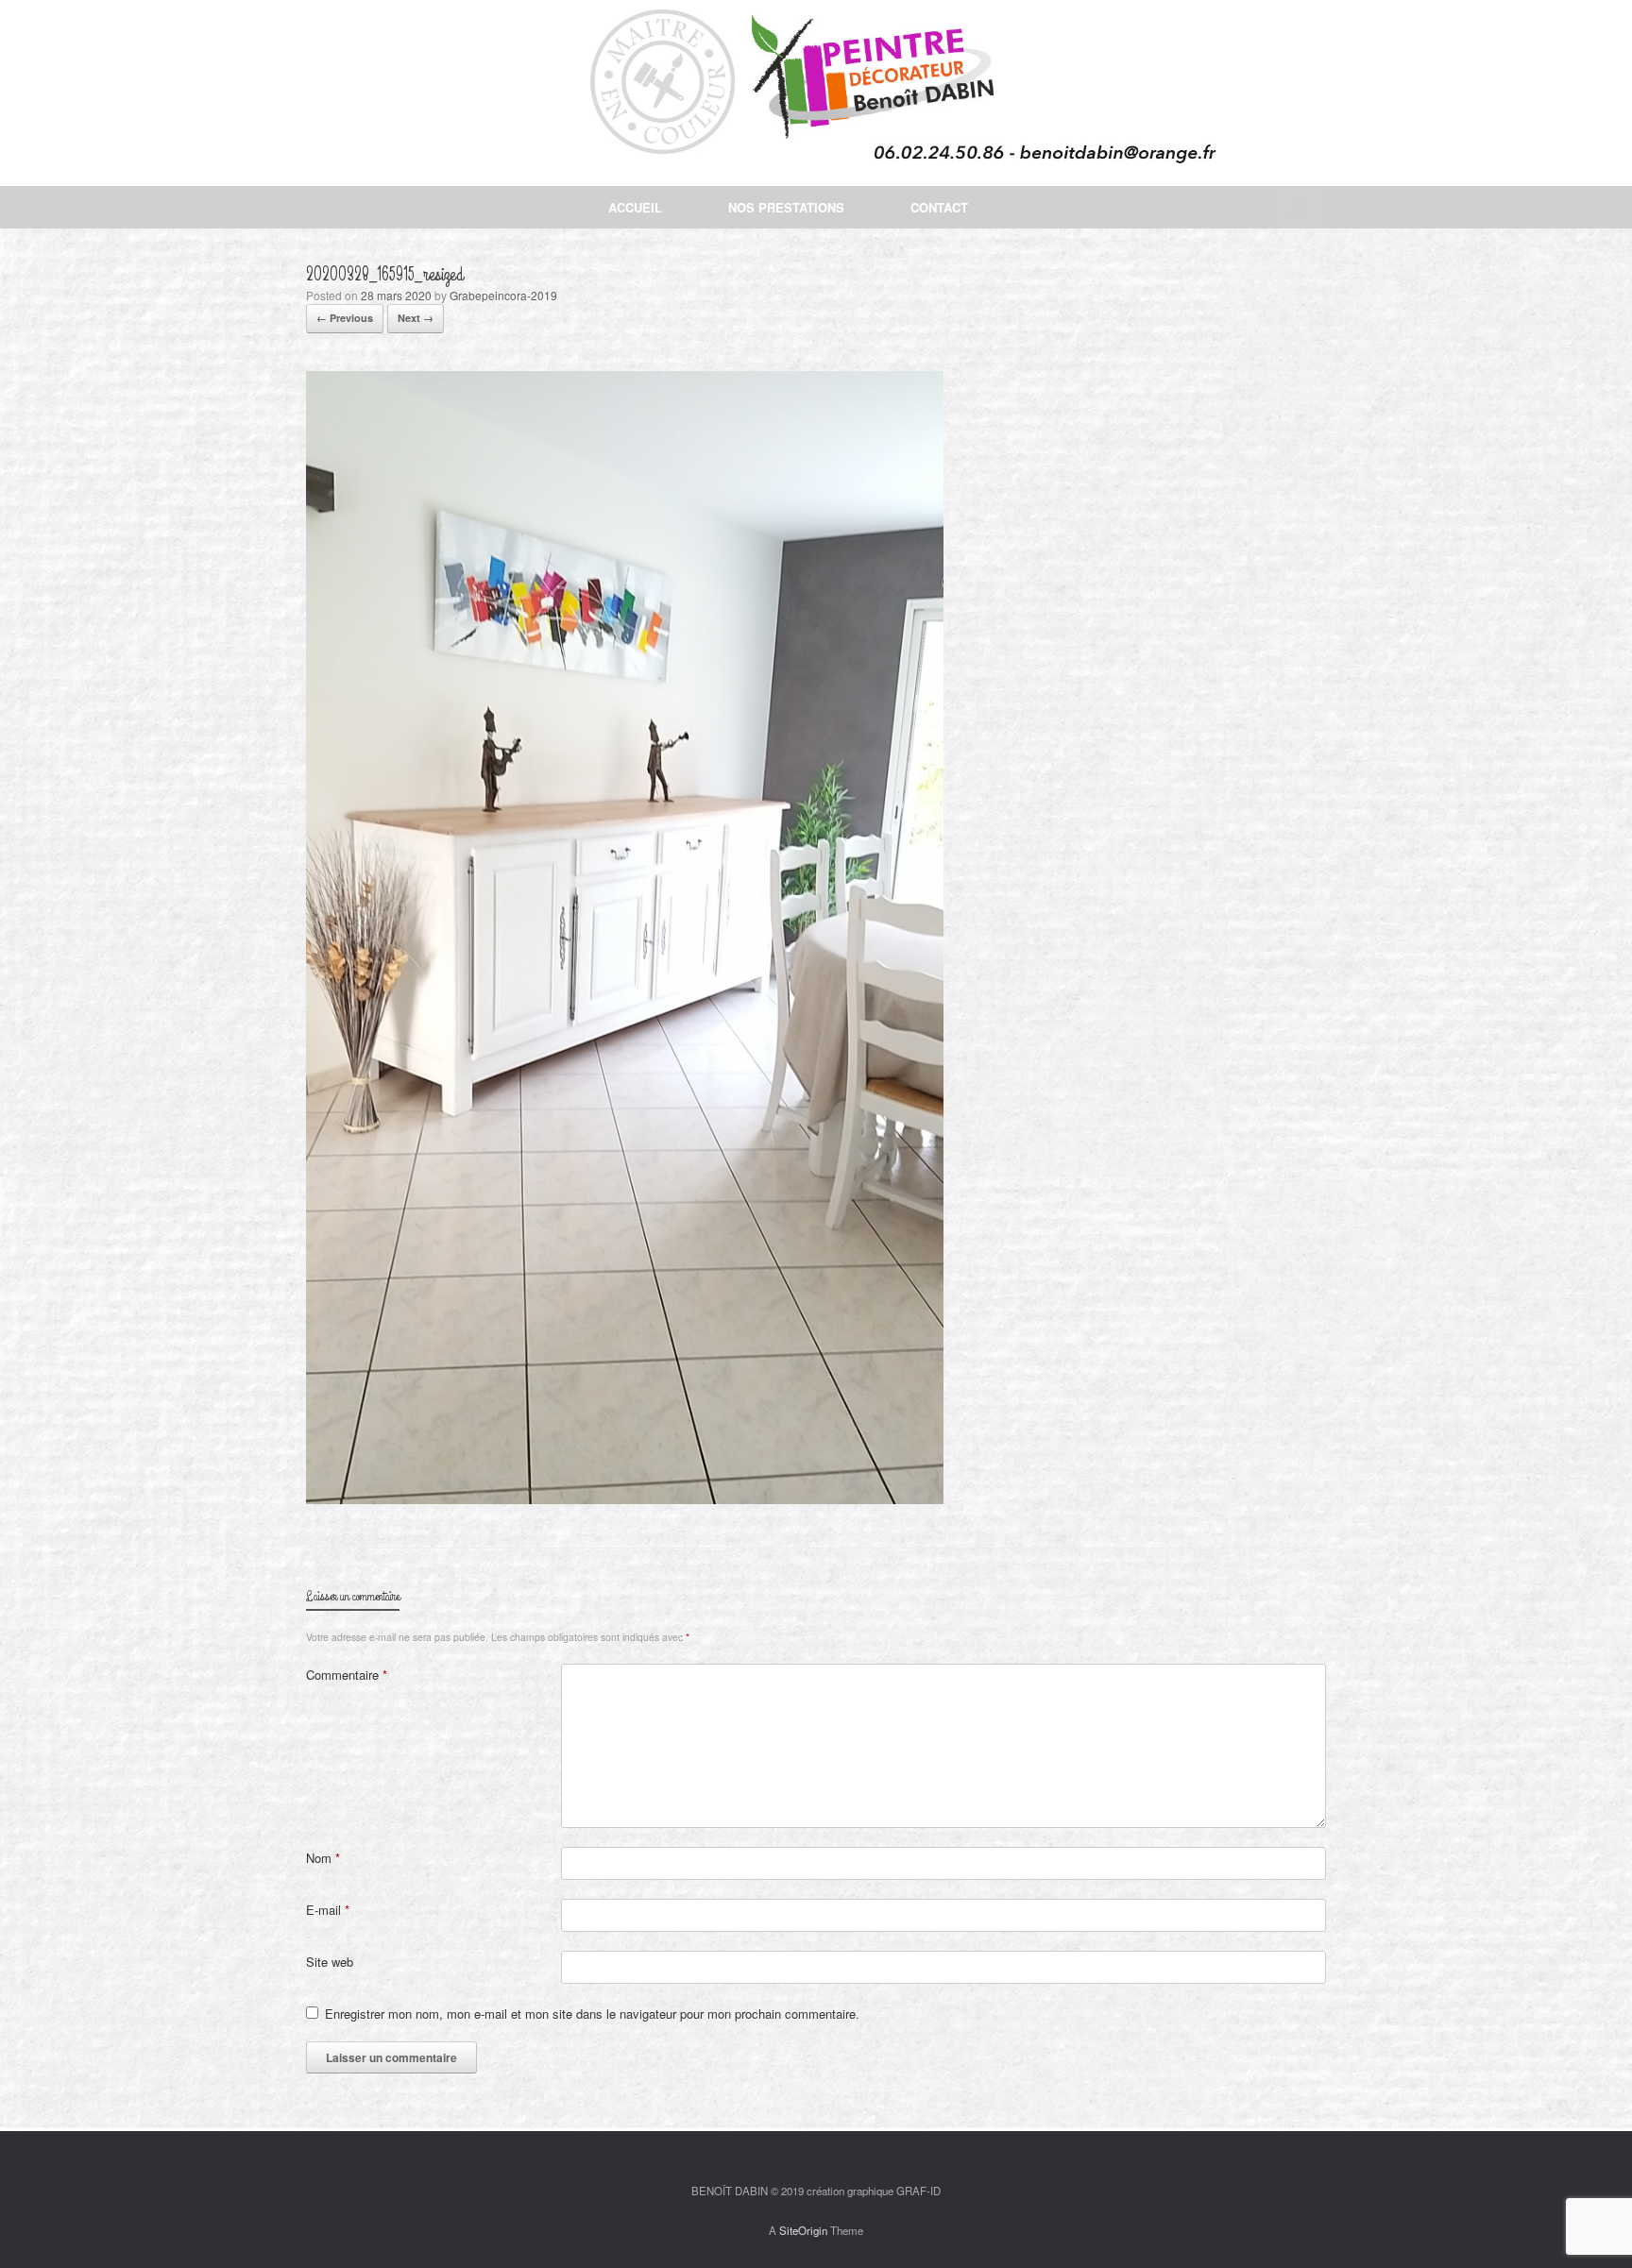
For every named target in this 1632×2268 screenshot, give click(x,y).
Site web (330, 1962)
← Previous (345, 318)
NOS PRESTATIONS (786, 207)
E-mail (328, 1910)
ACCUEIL (635, 207)
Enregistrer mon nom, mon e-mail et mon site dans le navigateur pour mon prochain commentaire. (592, 2014)
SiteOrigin (803, 2230)
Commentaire (347, 1675)
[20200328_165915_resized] (625, 1499)
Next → (416, 318)
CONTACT (939, 207)
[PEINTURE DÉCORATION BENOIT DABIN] (816, 93)
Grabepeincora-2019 (503, 295)
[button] (1298, 207)
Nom (323, 1858)
